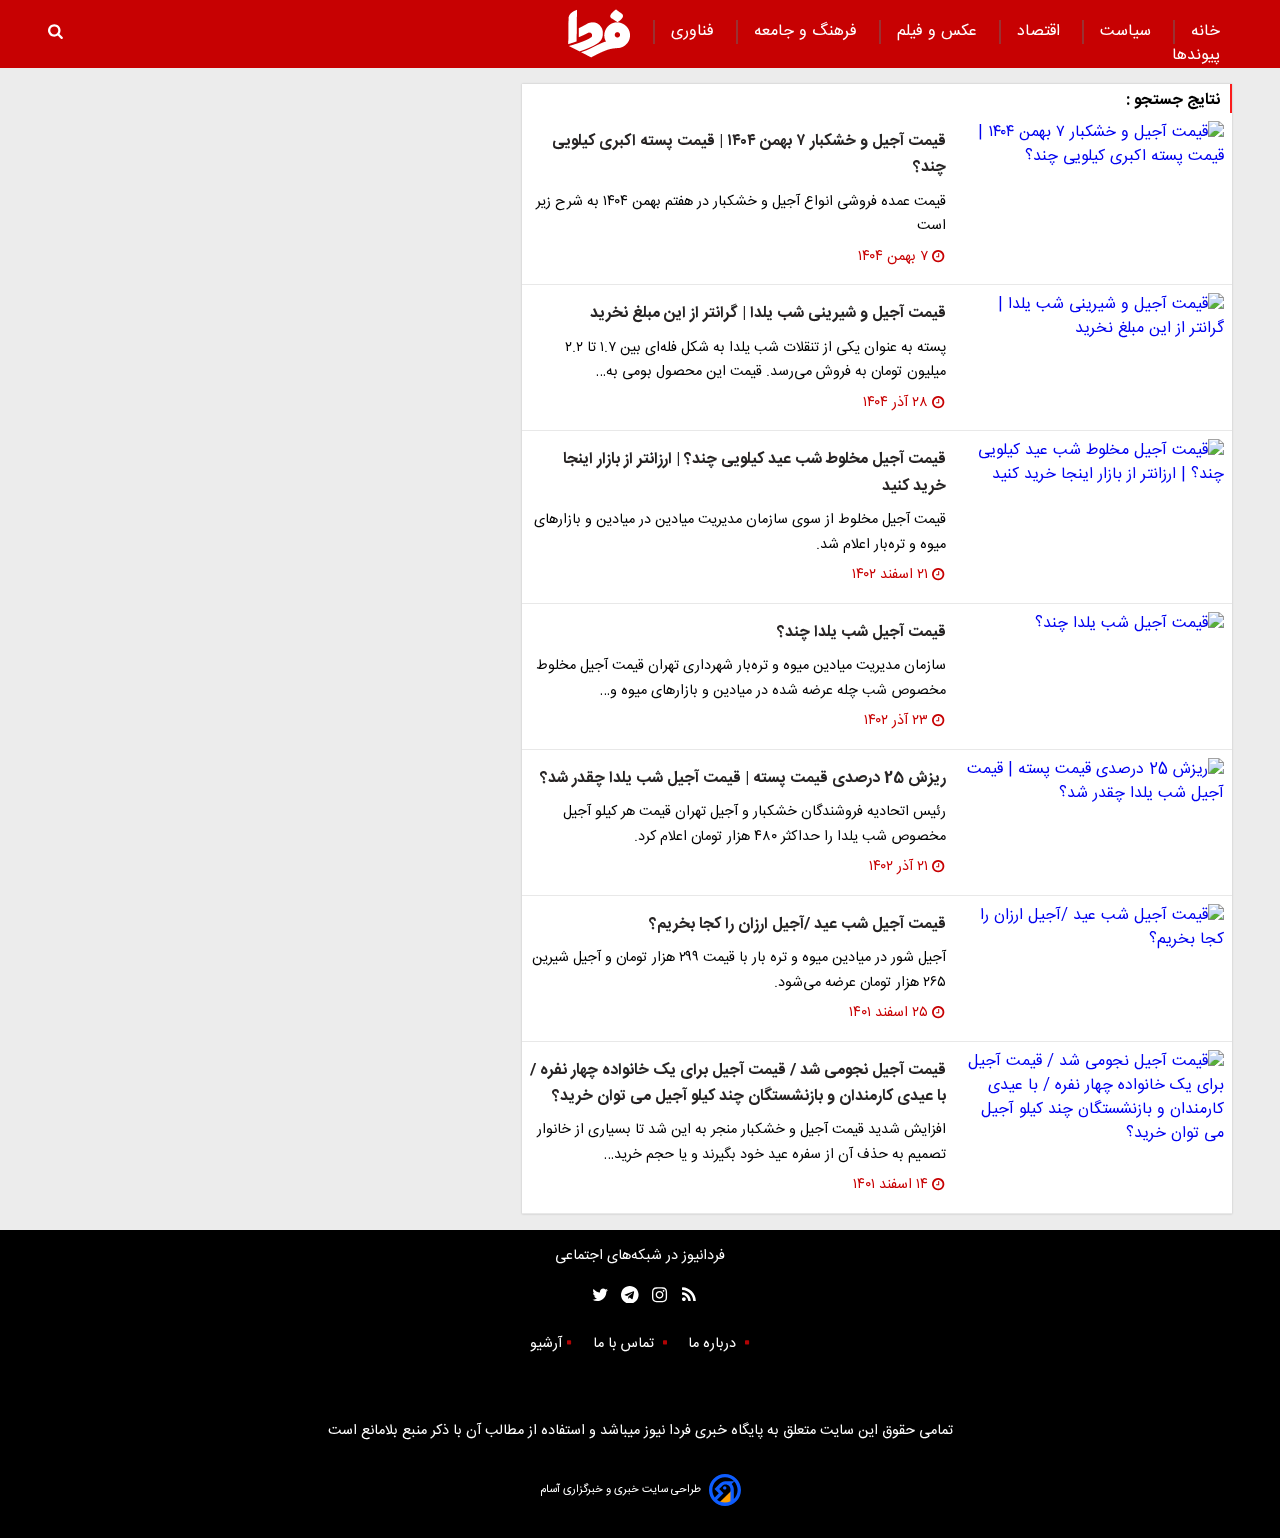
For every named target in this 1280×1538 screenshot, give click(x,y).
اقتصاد (1041, 31)
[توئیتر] (596, 1295)
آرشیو (546, 1344)
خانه (1205, 31)
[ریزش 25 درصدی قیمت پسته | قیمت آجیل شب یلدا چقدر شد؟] (1093, 782)
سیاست (1128, 31)
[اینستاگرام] (654, 1295)
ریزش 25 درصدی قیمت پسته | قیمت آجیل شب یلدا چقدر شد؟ (743, 778)
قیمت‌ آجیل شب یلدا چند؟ (861, 632)
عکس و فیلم (939, 31)
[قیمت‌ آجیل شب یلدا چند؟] (1093, 624)
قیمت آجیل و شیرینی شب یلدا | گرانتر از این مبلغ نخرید (768, 313)
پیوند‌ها (1196, 55)
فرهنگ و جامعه (808, 31)
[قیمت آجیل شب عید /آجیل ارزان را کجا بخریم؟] (1093, 928)
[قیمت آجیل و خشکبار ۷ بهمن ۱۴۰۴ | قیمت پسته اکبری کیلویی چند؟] (1093, 145)
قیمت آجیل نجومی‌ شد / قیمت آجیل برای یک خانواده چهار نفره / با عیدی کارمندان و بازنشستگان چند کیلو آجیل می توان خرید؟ (738, 1083)
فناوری (695, 31)
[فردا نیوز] (599, 33)
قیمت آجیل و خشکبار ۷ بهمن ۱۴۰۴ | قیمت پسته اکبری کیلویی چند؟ (749, 154)
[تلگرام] (623, 1295)
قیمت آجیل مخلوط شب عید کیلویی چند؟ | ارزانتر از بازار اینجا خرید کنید (754, 472)
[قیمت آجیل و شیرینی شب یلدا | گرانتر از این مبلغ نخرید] (1093, 317)
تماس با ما (625, 1344)
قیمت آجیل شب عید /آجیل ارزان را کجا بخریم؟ (797, 924)
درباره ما (714, 1344)
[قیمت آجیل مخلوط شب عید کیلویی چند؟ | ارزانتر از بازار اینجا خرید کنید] (1093, 463)
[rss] (682, 1295)
